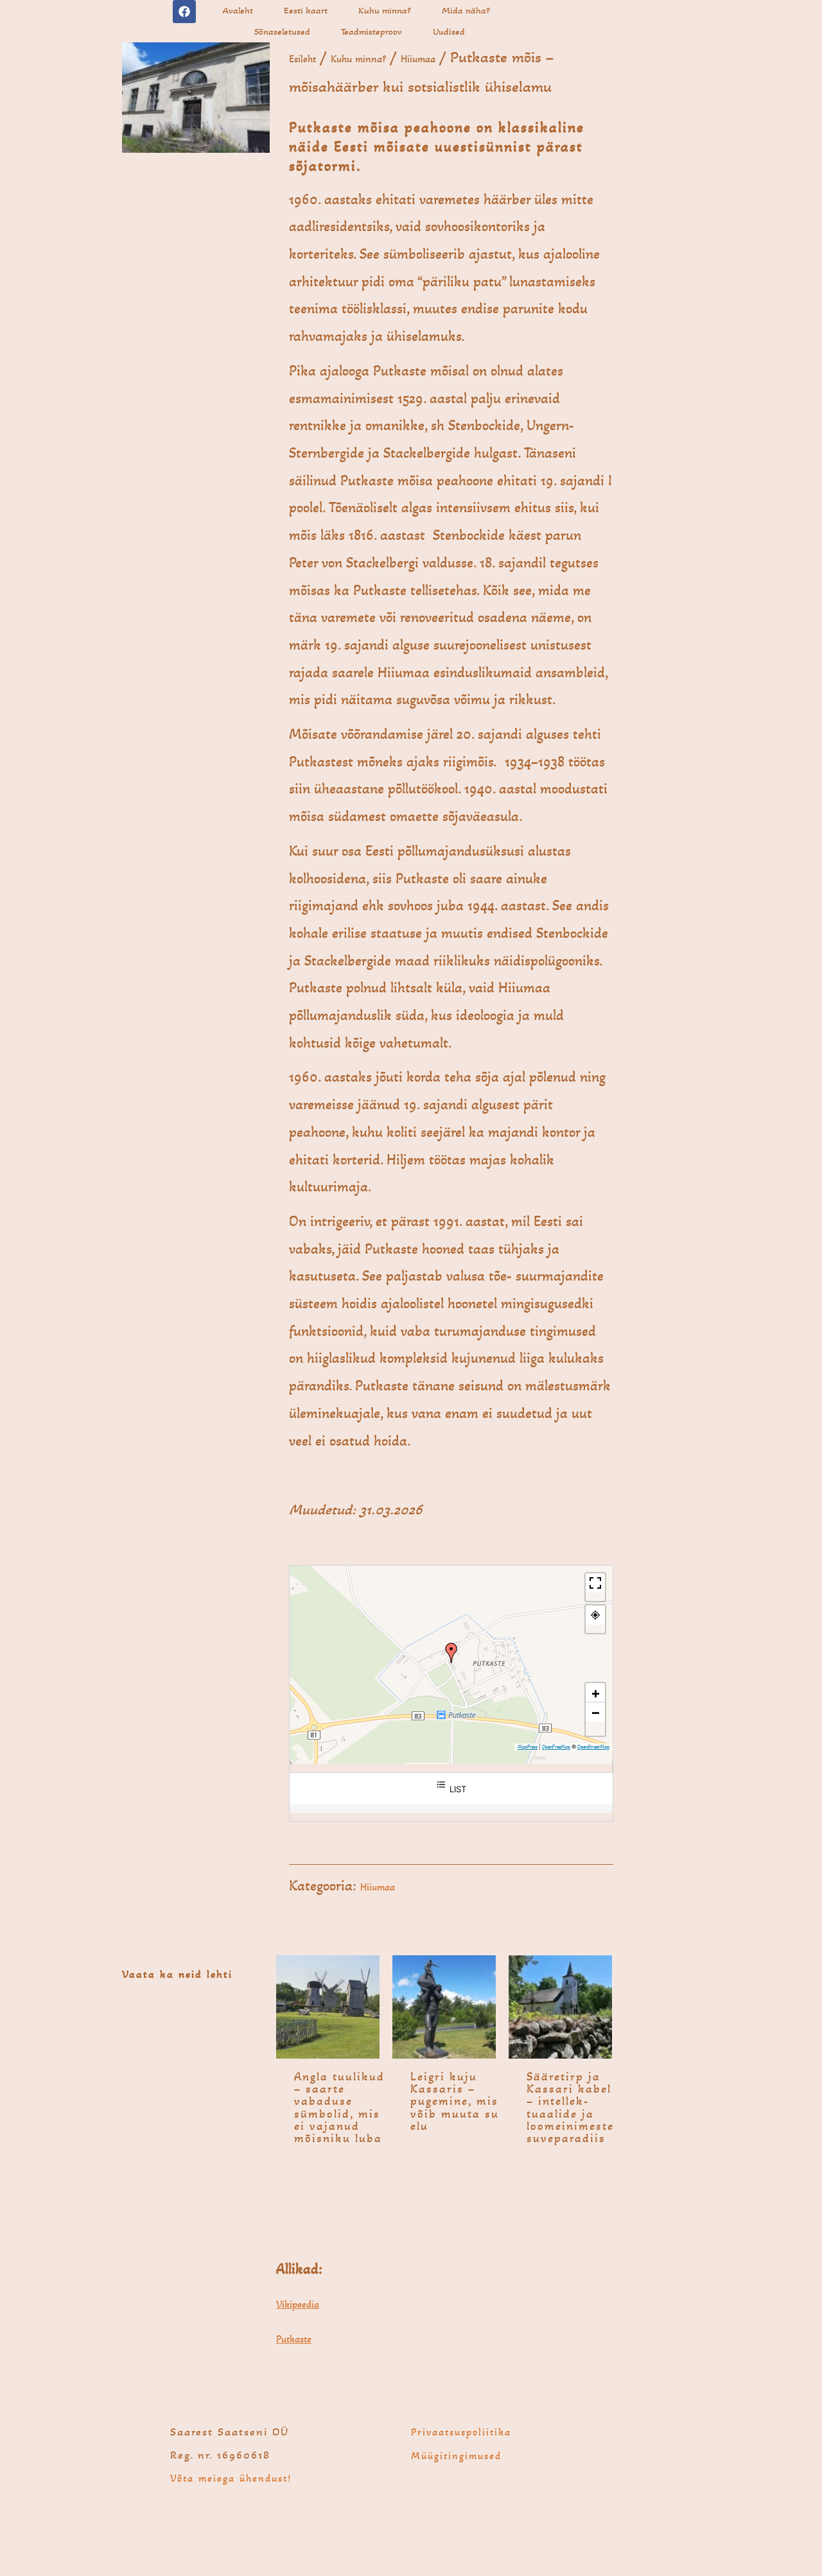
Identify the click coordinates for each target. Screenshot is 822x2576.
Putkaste (294, 2339)
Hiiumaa (418, 59)
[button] (451, 1653)
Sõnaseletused (282, 31)
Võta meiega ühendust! (231, 2478)
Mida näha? (466, 10)
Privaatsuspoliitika (461, 2432)
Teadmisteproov (372, 31)
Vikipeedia (298, 2304)
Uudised (449, 31)
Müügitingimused (456, 2456)
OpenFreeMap (556, 1747)
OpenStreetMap (593, 1747)
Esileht (302, 59)
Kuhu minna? (385, 10)
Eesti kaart (306, 10)
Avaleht (238, 10)
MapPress (528, 1747)
